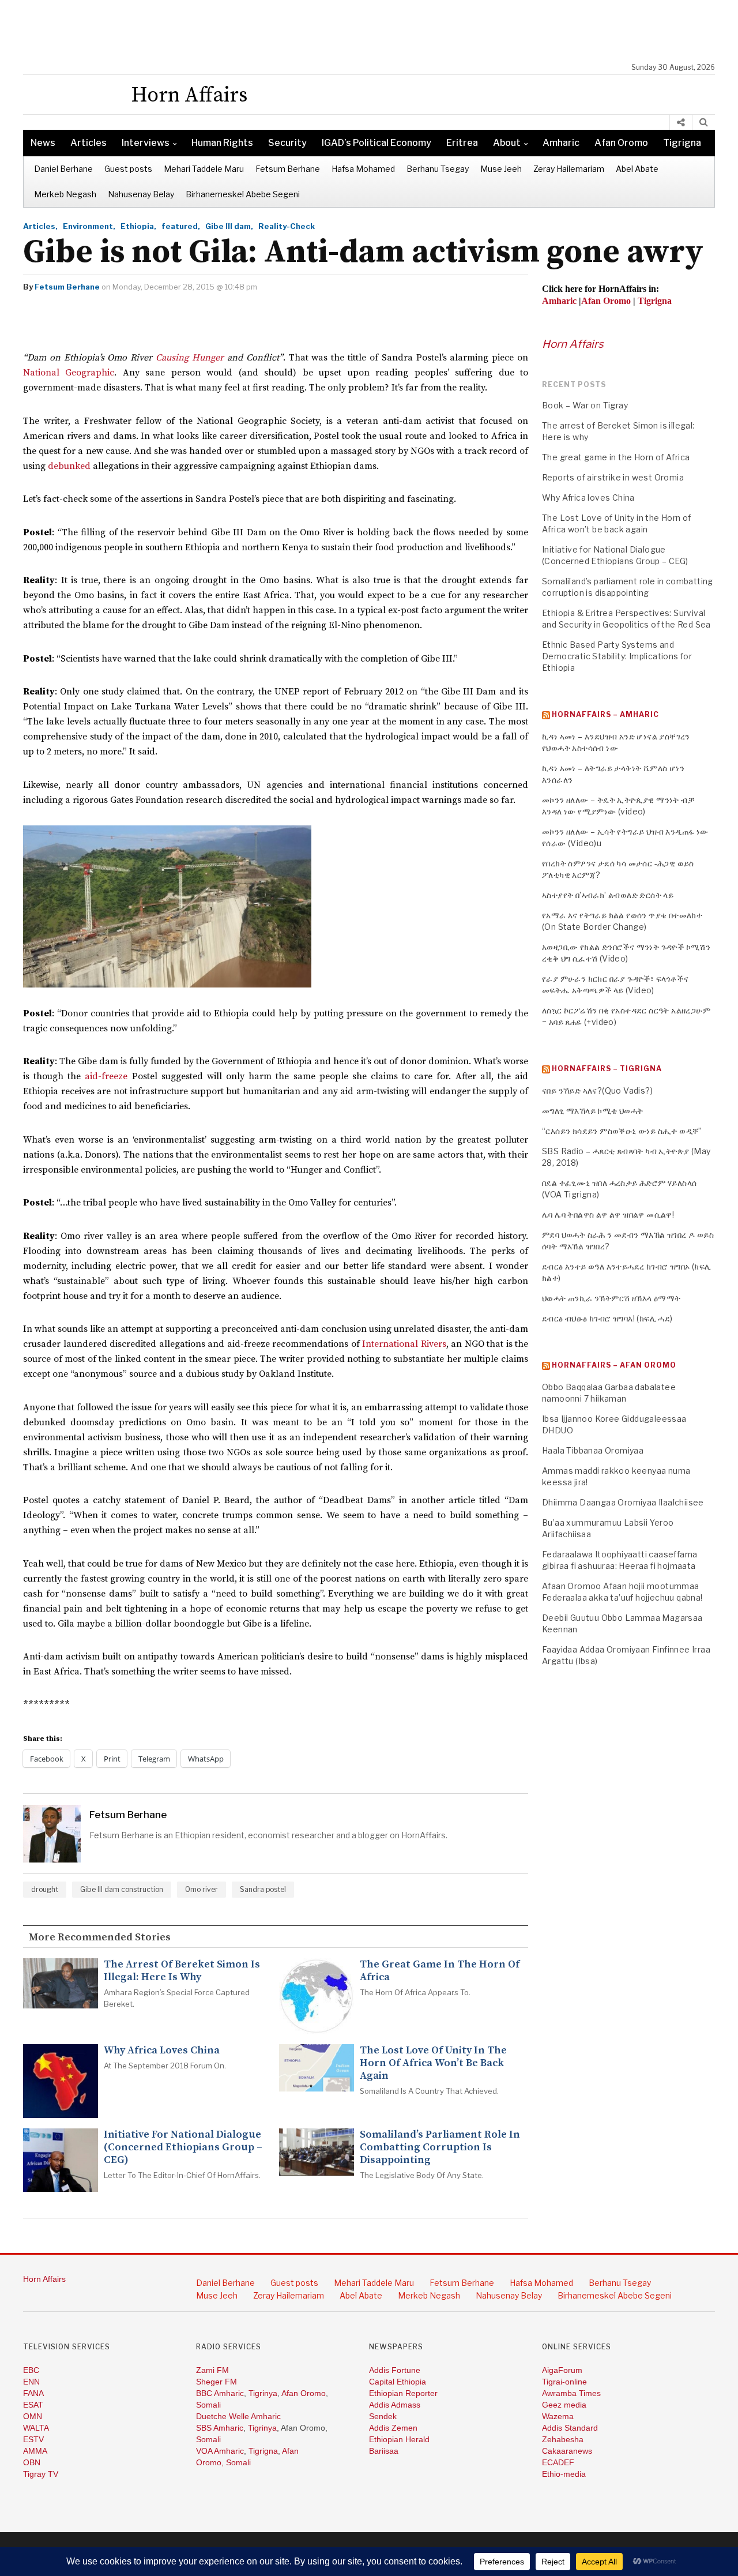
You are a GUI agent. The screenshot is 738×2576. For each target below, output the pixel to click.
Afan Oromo (621, 143)
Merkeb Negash (65, 194)
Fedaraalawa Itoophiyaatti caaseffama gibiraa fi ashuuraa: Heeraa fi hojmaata (620, 1560)
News (43, 143)
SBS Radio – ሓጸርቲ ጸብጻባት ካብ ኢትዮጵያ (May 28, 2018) (626, 1157)
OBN (32, 2462)
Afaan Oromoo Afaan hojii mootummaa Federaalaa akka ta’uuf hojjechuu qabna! (622, 1592)
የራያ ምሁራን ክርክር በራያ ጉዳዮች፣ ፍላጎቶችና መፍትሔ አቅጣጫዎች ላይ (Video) (615, 984)
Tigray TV (41, 2474)
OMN (33, 2416)
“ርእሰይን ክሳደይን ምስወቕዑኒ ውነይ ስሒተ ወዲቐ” (622, 1131)
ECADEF (558, 2462)
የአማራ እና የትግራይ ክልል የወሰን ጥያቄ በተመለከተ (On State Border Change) (622, 921)
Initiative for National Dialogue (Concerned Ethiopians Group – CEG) (183, 2147)
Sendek (383, 2416)
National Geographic (69, 373)
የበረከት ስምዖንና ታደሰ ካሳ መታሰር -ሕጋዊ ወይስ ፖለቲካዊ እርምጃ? (618, 869)
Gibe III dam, (229, 226)
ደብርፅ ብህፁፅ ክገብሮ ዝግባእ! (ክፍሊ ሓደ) (607, 1318)
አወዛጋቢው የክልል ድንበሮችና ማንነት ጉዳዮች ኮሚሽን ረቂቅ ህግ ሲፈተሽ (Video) (626, 953)
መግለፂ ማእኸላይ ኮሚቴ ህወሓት (593, 1111)
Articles (89, 143)
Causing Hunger (190, 358)
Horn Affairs (573, 344)
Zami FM (212, 2370)
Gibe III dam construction (122, 1889)
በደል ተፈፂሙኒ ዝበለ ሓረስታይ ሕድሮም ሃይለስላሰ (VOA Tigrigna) (619, 1189)
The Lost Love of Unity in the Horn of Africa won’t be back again (433, 2063)
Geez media (564, 2405)
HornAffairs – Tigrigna (607, 1069)
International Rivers (404, 1344)
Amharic (561, 143)
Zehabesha (563, 2439)
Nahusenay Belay (141, 194)
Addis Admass (395, 2405)
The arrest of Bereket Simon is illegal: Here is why (182, 1971)
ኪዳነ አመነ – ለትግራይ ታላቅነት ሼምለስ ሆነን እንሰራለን (613, 774)
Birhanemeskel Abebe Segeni (243, 194)
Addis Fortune (395, 2370)
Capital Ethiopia (398, 2382)
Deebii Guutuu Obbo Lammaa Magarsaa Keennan (622, 1623)
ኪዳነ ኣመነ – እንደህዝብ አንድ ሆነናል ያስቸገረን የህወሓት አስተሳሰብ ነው (616, 742)
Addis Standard (570, 2428)
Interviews (146, 143)
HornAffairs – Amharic (605, 714)
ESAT (33, 2405)
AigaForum (562, 2370)
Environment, (89, 226)
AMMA (35, 2451)
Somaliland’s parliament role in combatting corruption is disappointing (440, 2147)
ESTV (33, 2439)
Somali (208, 2405)
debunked (69, 466)
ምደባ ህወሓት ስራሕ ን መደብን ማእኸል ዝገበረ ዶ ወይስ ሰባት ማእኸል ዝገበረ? (628, 1240)
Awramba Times (571, 2393)
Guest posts (128, 169)
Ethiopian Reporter (403, 2393)
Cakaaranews (567, 2451)
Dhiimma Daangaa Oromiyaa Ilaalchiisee (623, 1502)
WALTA (36, 2428)
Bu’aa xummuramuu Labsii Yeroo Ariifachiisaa (608, 1528)
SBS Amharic (220, 2428)
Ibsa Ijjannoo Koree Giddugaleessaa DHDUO (614, 1424)
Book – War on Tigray (585, 405)
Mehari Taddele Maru (204, 169)
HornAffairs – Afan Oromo (614, 1365)
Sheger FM (216, 2382)
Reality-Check (287, 226)
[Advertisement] (375, 32)
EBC (31, 2370)
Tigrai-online (564, 2382)
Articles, (40, 226)
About (507, 143)
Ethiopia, (138, 226)
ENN (31, 2382)
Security (287, 143)
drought (45, 1889)
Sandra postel (263, 1889)
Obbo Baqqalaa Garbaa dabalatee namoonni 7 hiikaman (609, 1393)
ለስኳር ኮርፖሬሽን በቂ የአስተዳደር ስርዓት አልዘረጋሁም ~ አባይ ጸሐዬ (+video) (626, 1016)
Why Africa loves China (162, 2051)
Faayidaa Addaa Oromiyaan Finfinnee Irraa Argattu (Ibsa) (626, 1655)
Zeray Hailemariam (569, 169)
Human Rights (222, 143)
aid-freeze (106, 1076)
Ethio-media (564, 2474)
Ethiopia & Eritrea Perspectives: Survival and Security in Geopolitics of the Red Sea (626, 619)
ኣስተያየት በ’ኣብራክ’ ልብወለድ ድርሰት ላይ (608, 895)
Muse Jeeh (501, 169)
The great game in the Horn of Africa (440, 1971)
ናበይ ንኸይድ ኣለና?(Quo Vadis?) (597, 1090)
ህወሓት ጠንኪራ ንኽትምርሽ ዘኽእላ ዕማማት (611, 1298)
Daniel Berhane (63, 169)
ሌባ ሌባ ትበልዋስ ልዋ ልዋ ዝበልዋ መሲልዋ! (608, 1214)
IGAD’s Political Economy (376, 143)
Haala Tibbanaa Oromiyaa (593, 1450)
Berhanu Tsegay (438, 169)
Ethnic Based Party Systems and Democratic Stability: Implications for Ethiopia (617, 656)
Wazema (558, 2416)
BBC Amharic (220, 2393)
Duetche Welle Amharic (238, 2416)
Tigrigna (682, 143)
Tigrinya (263, 2393)
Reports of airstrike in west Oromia (613, 477)
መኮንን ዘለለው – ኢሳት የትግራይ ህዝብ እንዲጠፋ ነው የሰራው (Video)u (625, 837)
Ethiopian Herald (399, 2439)
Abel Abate (637, 169)
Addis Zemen (393, 2428)
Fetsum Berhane (288, 169)
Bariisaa (384, 2451)
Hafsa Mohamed (363, 169)
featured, (181, 226)
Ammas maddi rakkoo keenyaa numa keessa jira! (616, 1476)
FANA (33, 2393)
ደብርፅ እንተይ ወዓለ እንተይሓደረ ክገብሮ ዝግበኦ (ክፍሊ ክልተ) (626, 1272)
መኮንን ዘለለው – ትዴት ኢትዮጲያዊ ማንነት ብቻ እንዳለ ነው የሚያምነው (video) (618, 806)
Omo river (202, 1889)
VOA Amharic (220, 2451)
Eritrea (462, 143)
